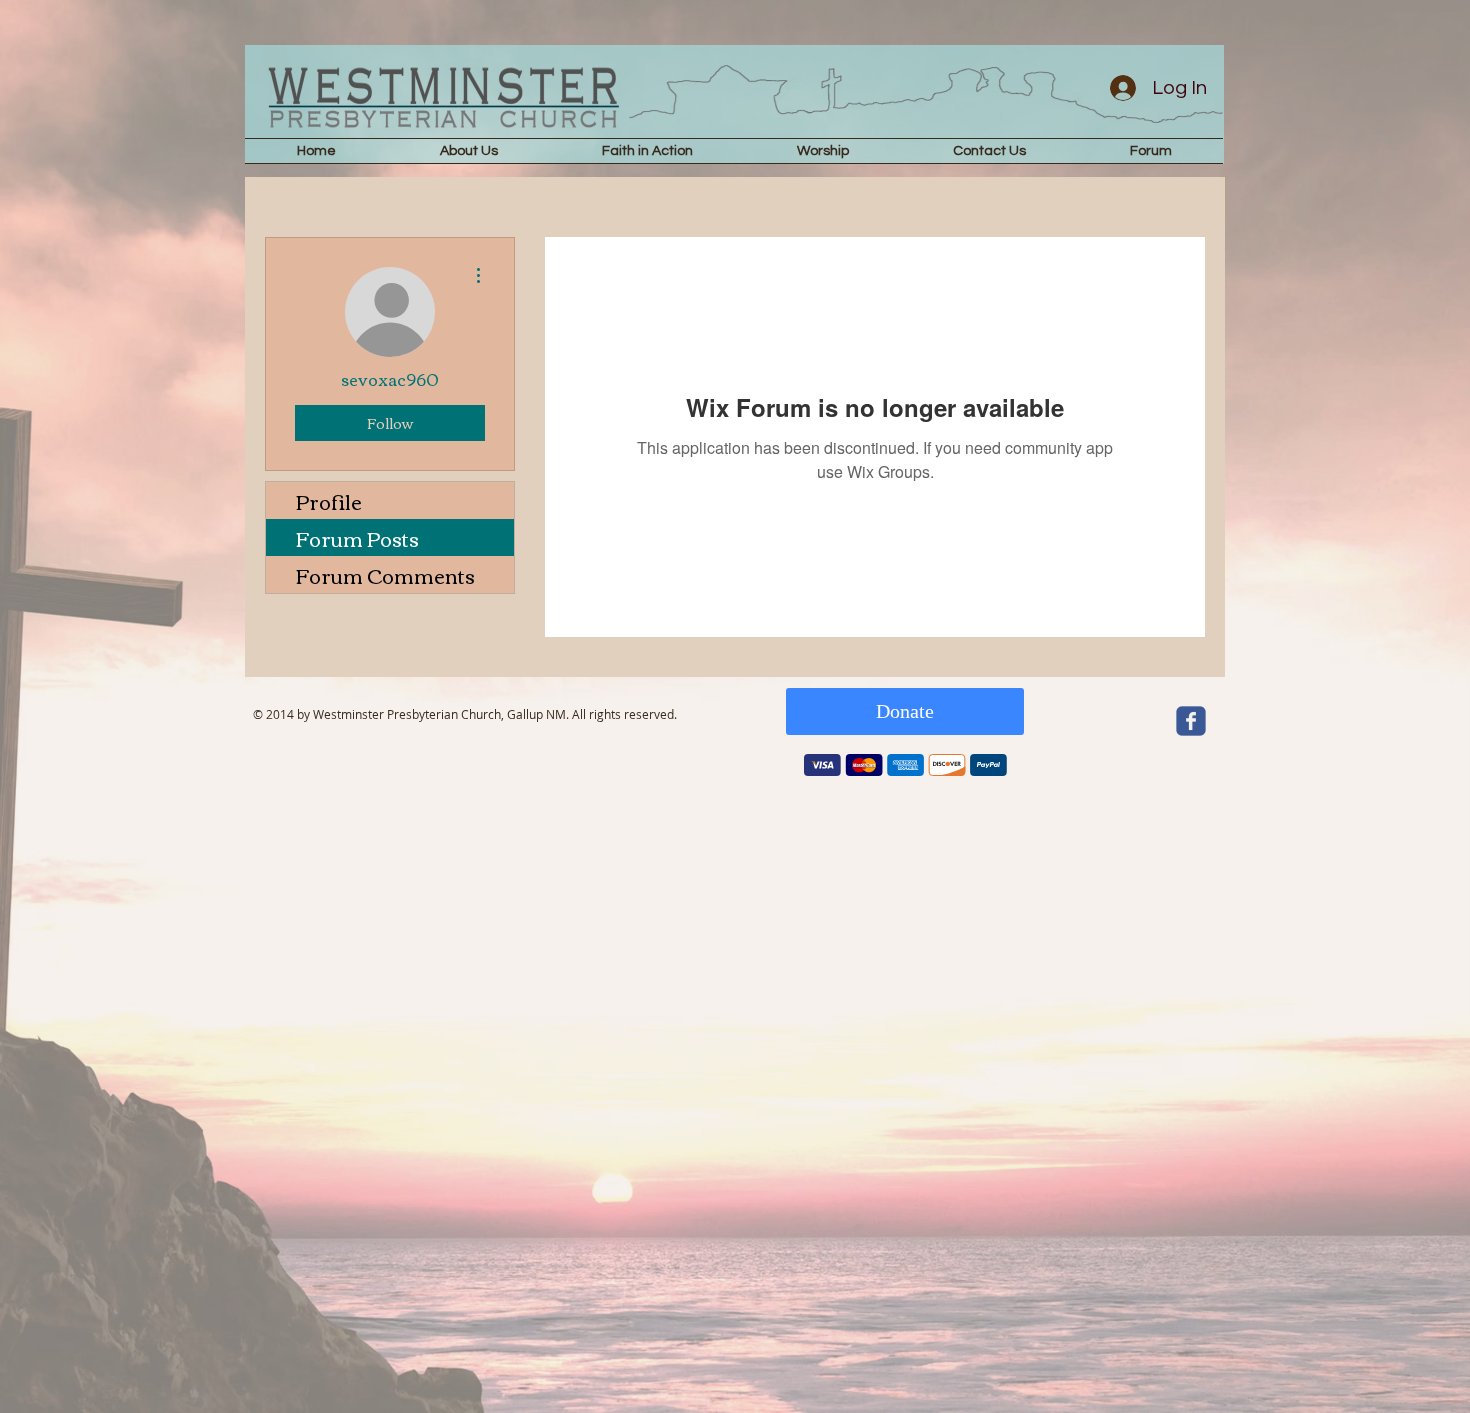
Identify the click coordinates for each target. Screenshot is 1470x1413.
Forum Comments (385, 574)
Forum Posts (357, 537)
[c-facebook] (1191, 721)
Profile (329, 500)
